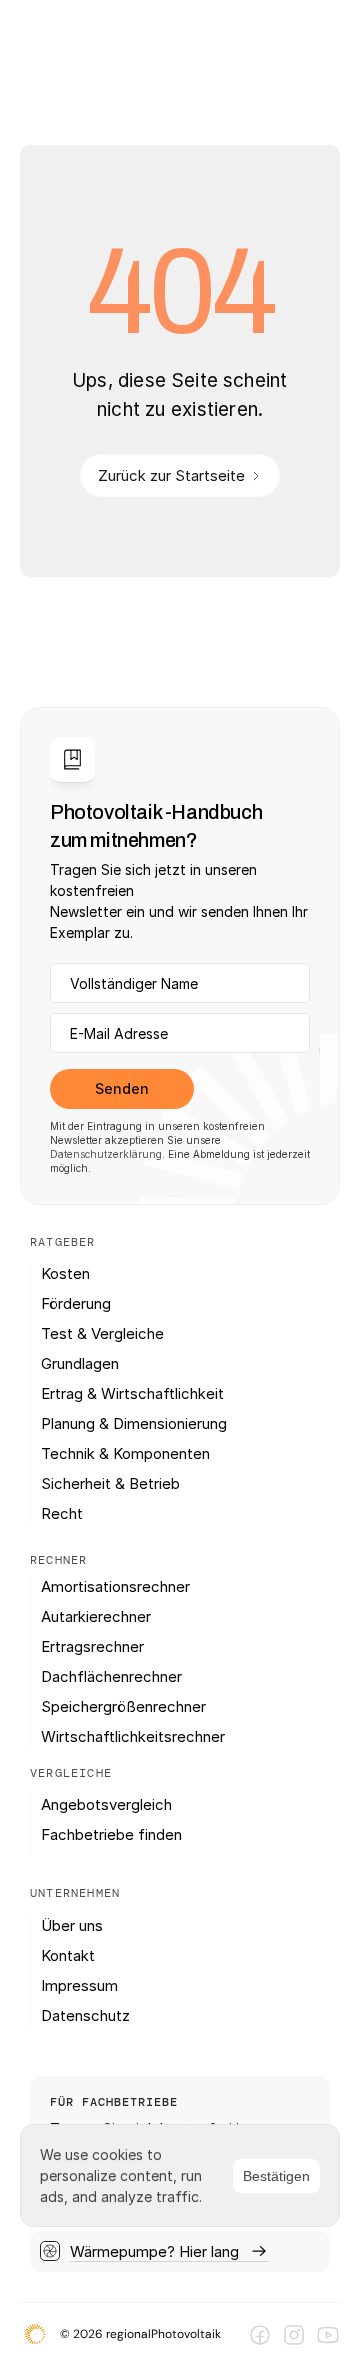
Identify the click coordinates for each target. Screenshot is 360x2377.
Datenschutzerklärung (106, 1154)
